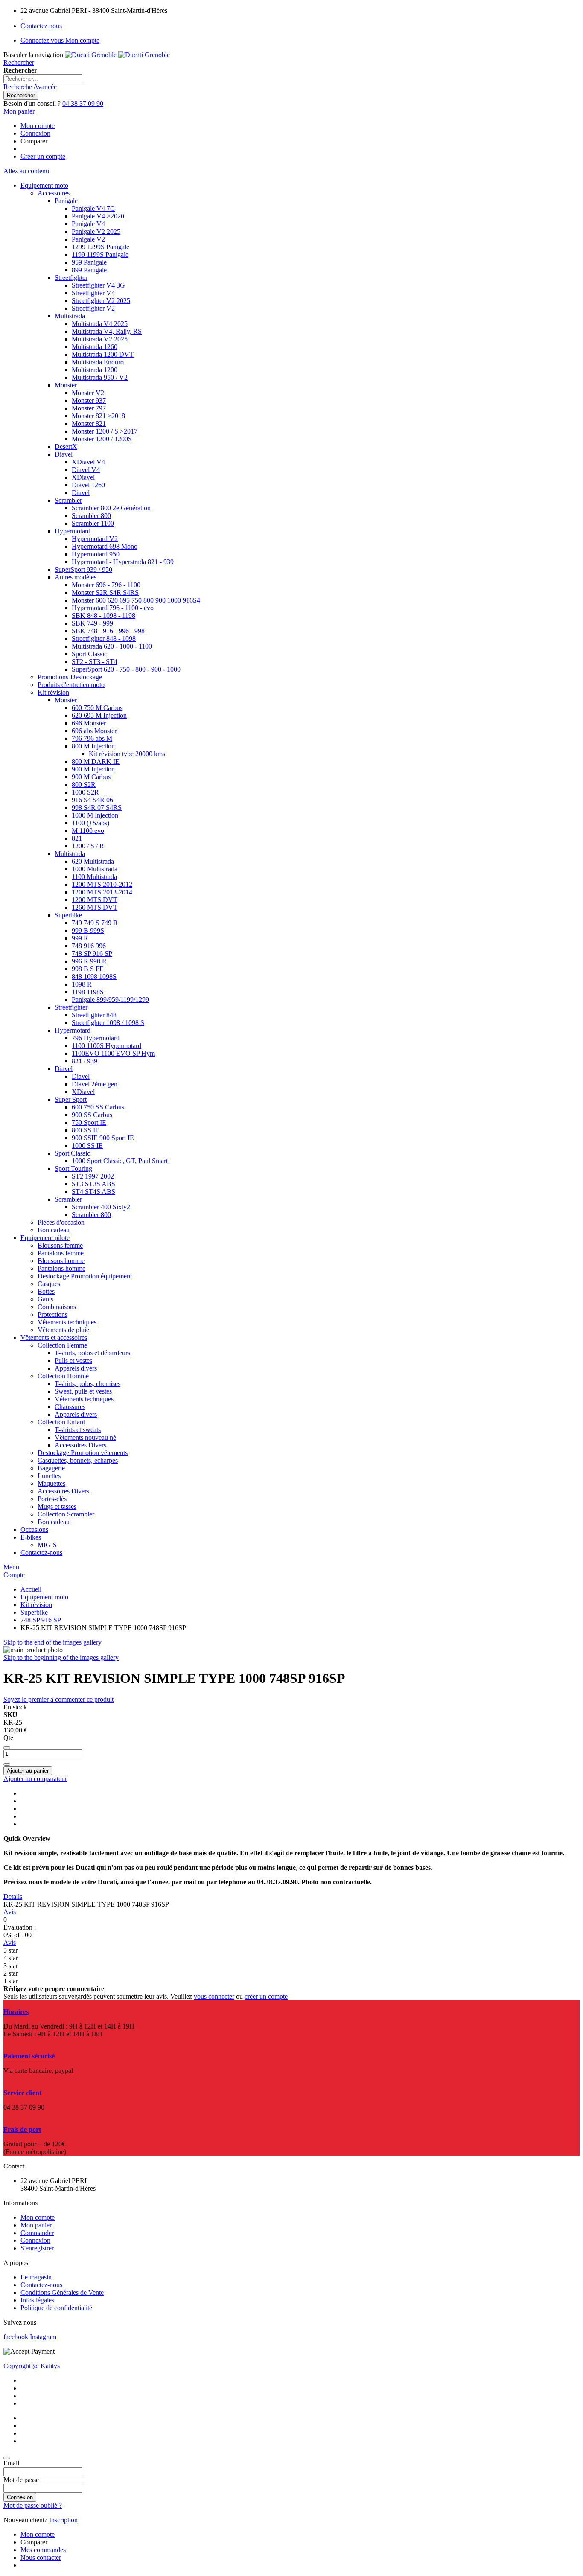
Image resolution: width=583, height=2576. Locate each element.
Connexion (35, 133)
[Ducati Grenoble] (117, 55)
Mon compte (38, 126)
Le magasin (36, 2277)
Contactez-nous (41, 2285)
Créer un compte (43, 156)
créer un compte (266, 1996)
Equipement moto (44, 1597)
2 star (11, 1973)
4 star (11, 1958)
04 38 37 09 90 (83, 103)
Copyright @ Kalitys (32, 2366)
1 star (11, 1981)
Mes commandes (43, 2550)
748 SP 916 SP (41, 1620)
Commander (37, 2233)
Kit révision (36, 1605)
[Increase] (7, 1764)
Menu (11, 1567)
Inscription (63, 2520)
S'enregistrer (37, 2248)
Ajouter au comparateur (35, 1779)
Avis (10, 1912)
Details (13, 1896)
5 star (11, 1950)
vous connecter (214, 1996)
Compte (14, 1575)
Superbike (34, 1612)
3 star (11, 1966)
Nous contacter (41, 2557)
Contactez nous (41, 26)
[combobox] (43, 79)
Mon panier (36, 2225)
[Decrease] (7, 1748)
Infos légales (37, 2300)
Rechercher (19, 63)
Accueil (31, 1589)
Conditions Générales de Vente (62, 2292)
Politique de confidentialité (56, 2308)
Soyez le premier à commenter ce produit (58, 1699)
